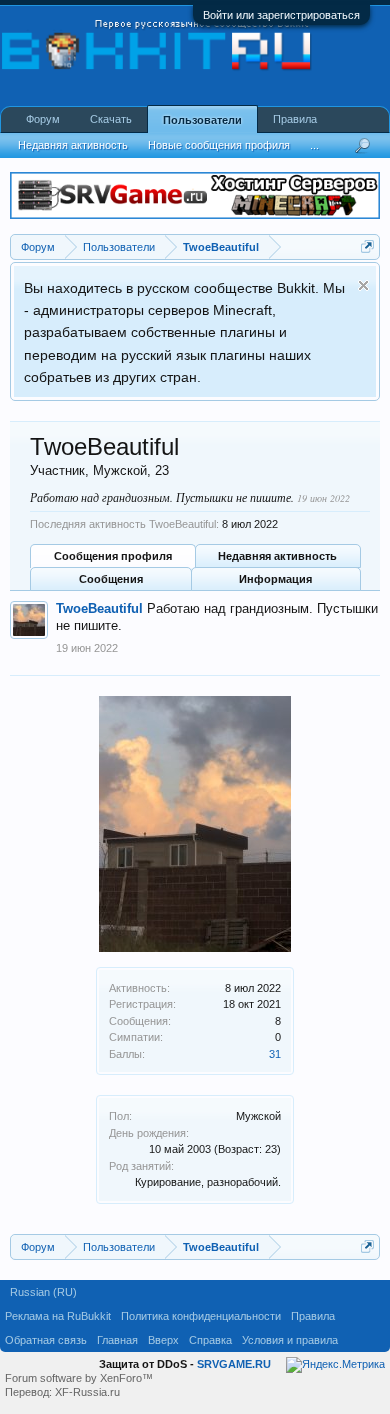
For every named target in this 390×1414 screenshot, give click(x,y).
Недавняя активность (277, 556)
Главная (117, 1340)
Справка (210, 1340)
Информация (275, 579)
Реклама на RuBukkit (58, 1316)
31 (275, 1054)
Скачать (111, 119)
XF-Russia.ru (87, 1392)
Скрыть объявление (363, 285)
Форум (43, 119)
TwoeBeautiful (99, 608)
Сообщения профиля (113, 556)
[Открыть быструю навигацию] (367, 246)
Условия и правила (290, 1340)
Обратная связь (46, 1340)
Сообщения (111, 579)
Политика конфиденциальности (201, 1316)
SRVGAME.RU (234, 1364)
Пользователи (202, 120)
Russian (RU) (43, 1292)
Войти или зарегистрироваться (281, 15)
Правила (295, 119)
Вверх (163, 1340)
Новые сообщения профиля (219, 145)
